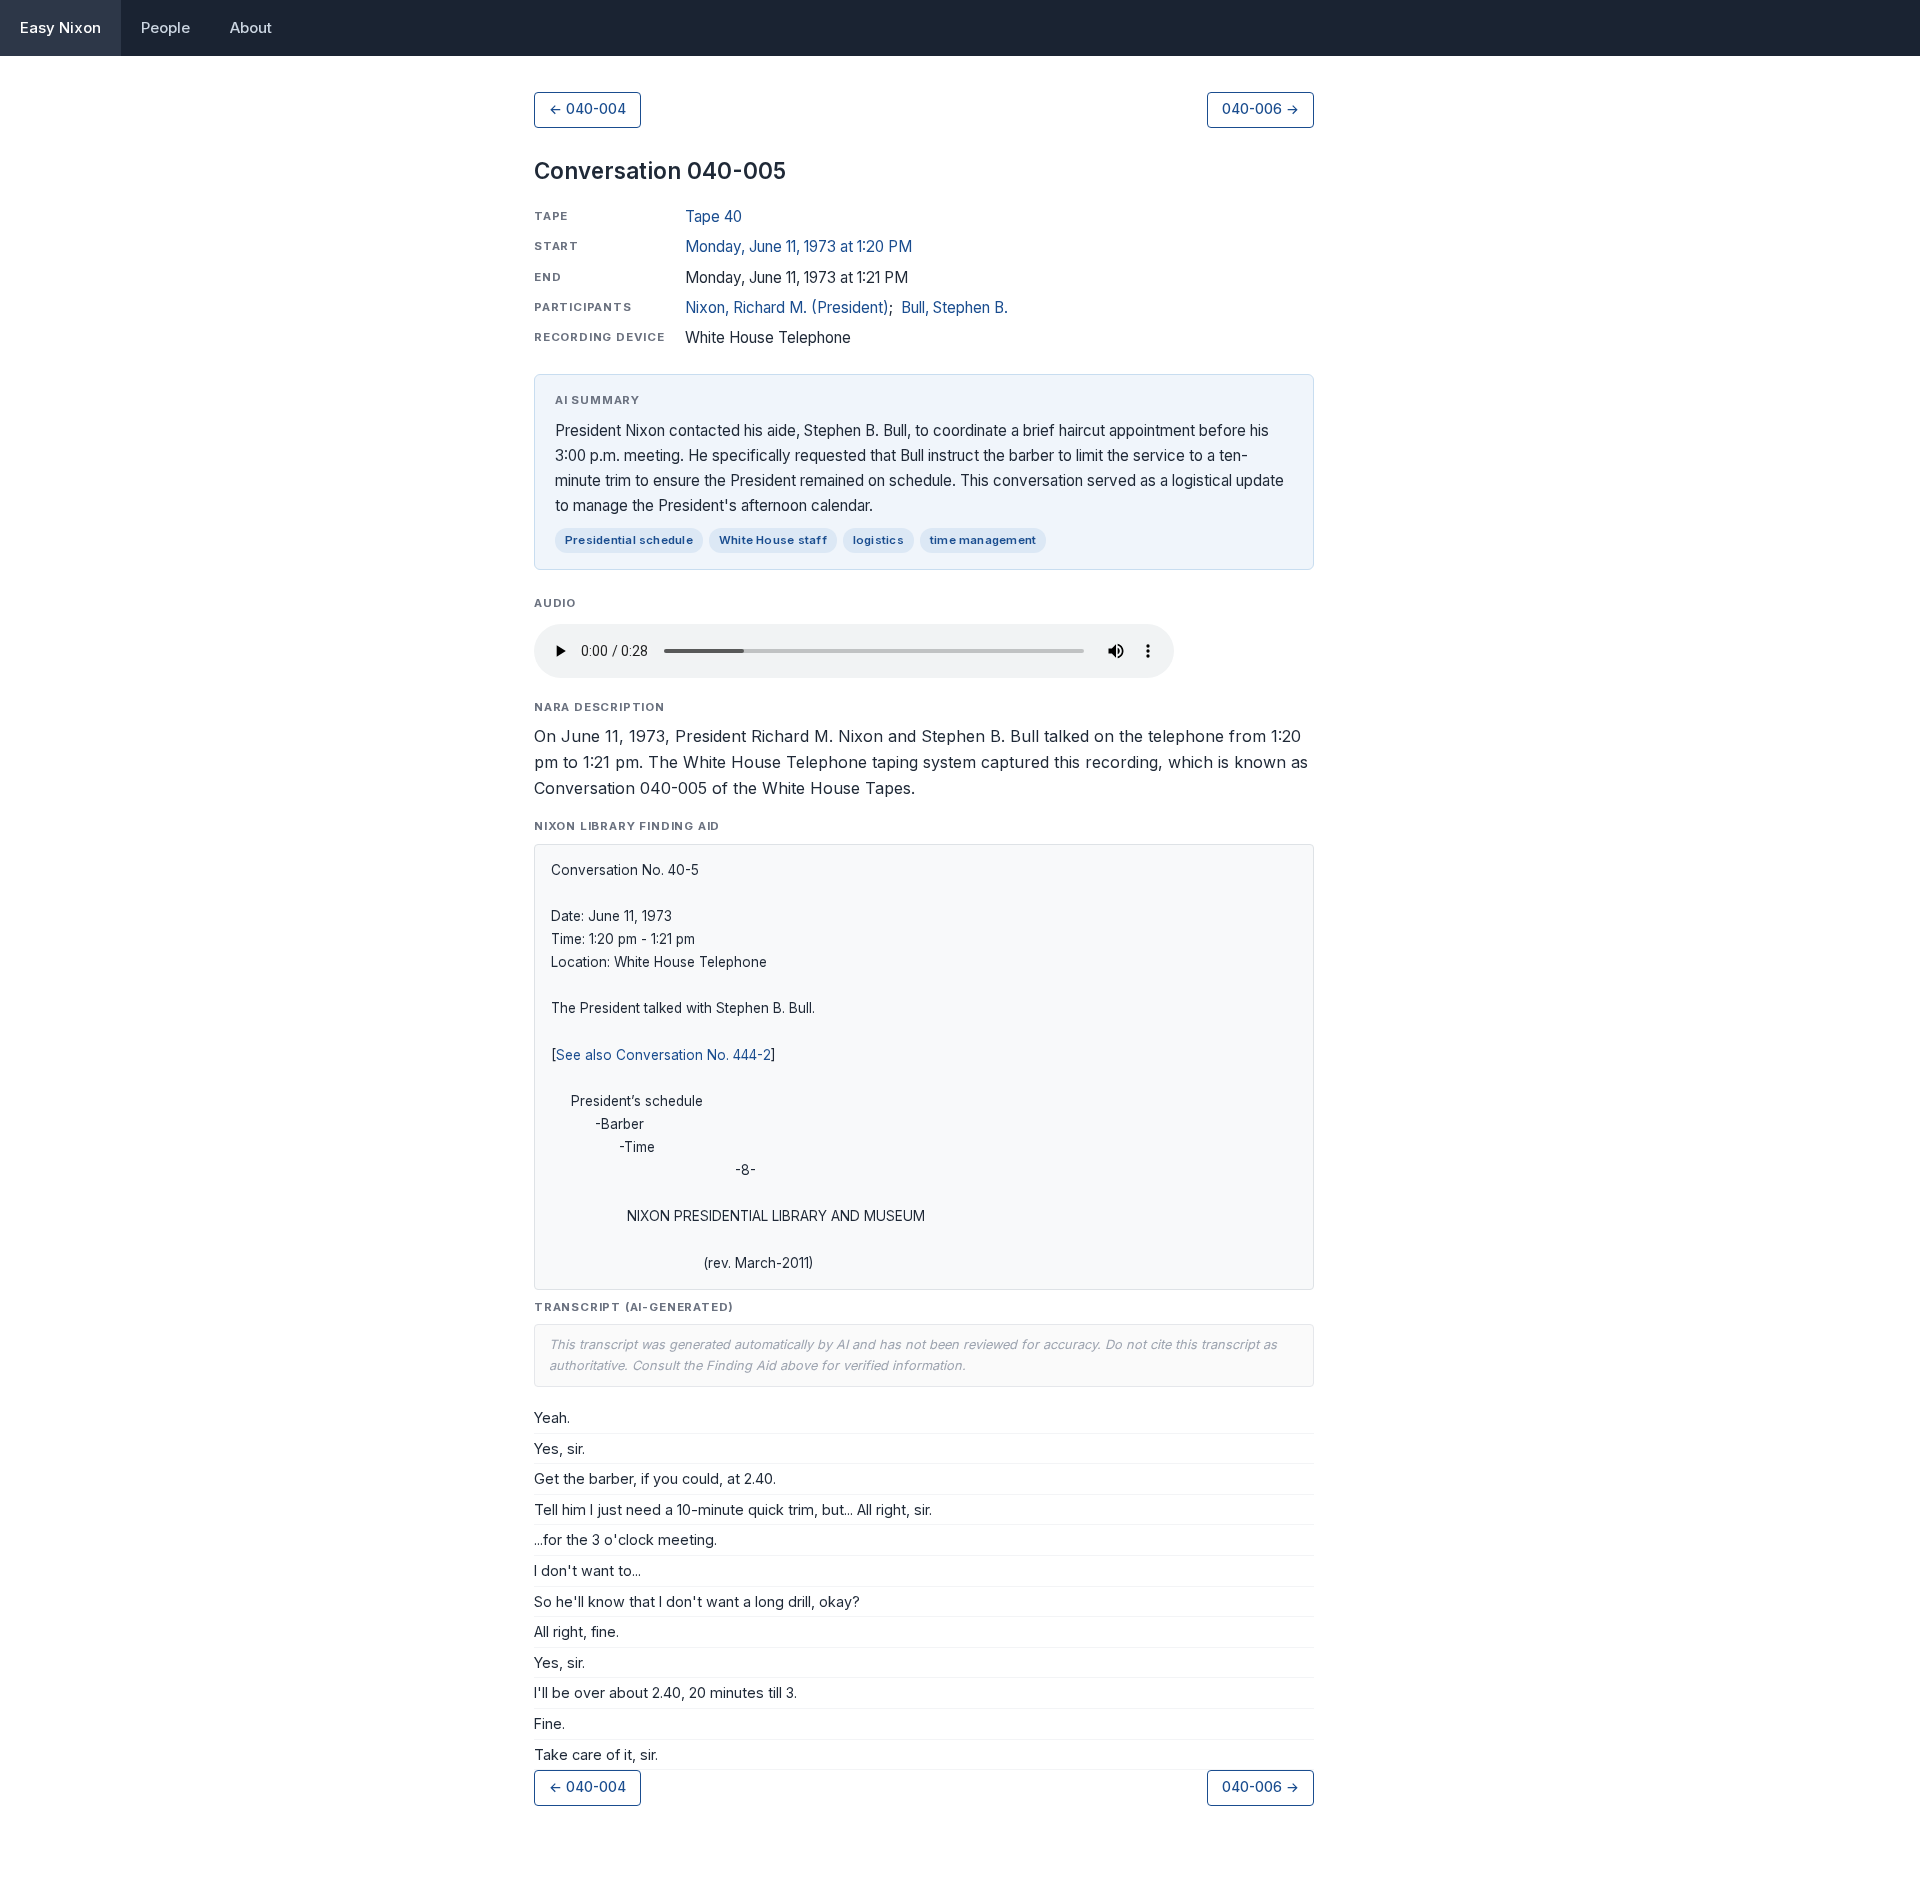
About (251, 27)
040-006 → (1260, 109)
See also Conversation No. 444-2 (663, 1055)
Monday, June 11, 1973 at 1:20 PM (798, 246)
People (165, 27)
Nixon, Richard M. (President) (787, 307)
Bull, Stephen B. (954, 307)
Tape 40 (713, 216)
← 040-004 (587, 109)
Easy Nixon (60, 27)
